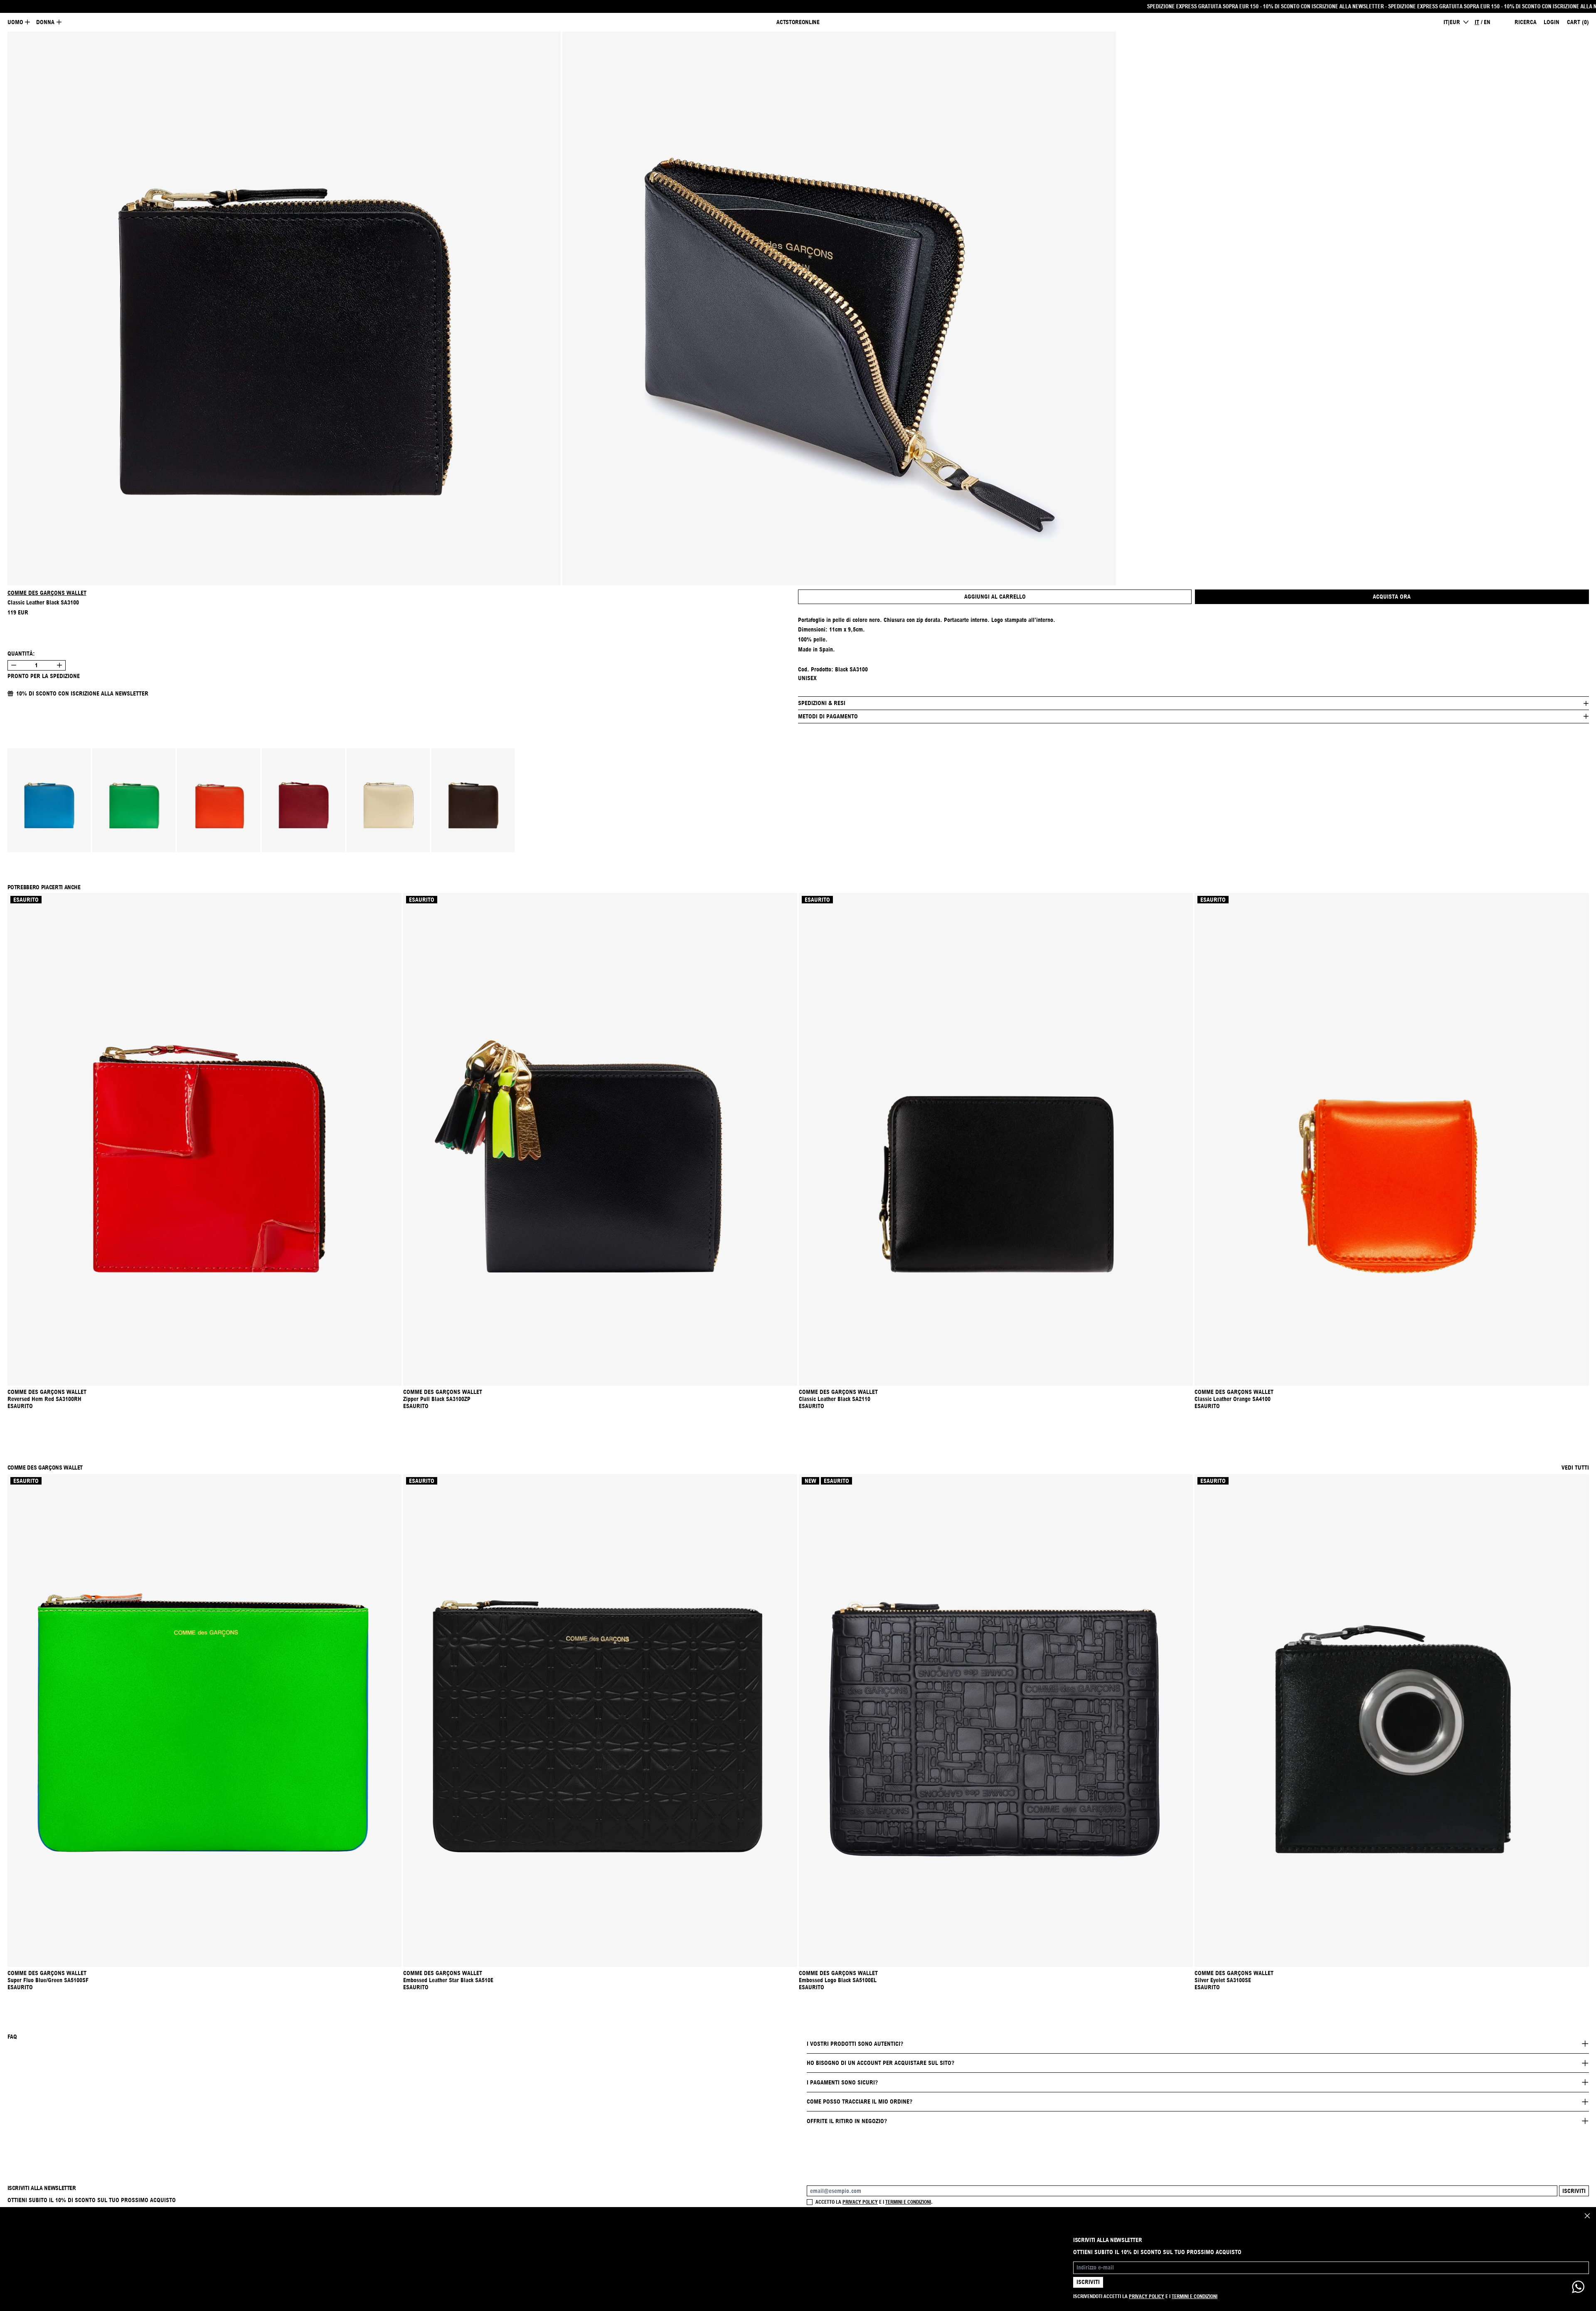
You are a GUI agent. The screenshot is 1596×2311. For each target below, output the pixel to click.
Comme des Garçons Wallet (47, 593)
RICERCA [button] (1526, 22)
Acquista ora (1392, 597)
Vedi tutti (1575, 1467)
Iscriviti (1574, 2191)
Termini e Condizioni (1195, 2296)
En (1487, 22)
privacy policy (860, 2202)
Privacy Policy (1147, 2296)
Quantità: (21, 654)
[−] (14, 665)
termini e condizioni (908, 2202)
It (1477, 22)
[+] (60, 665)
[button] (284, 308)
